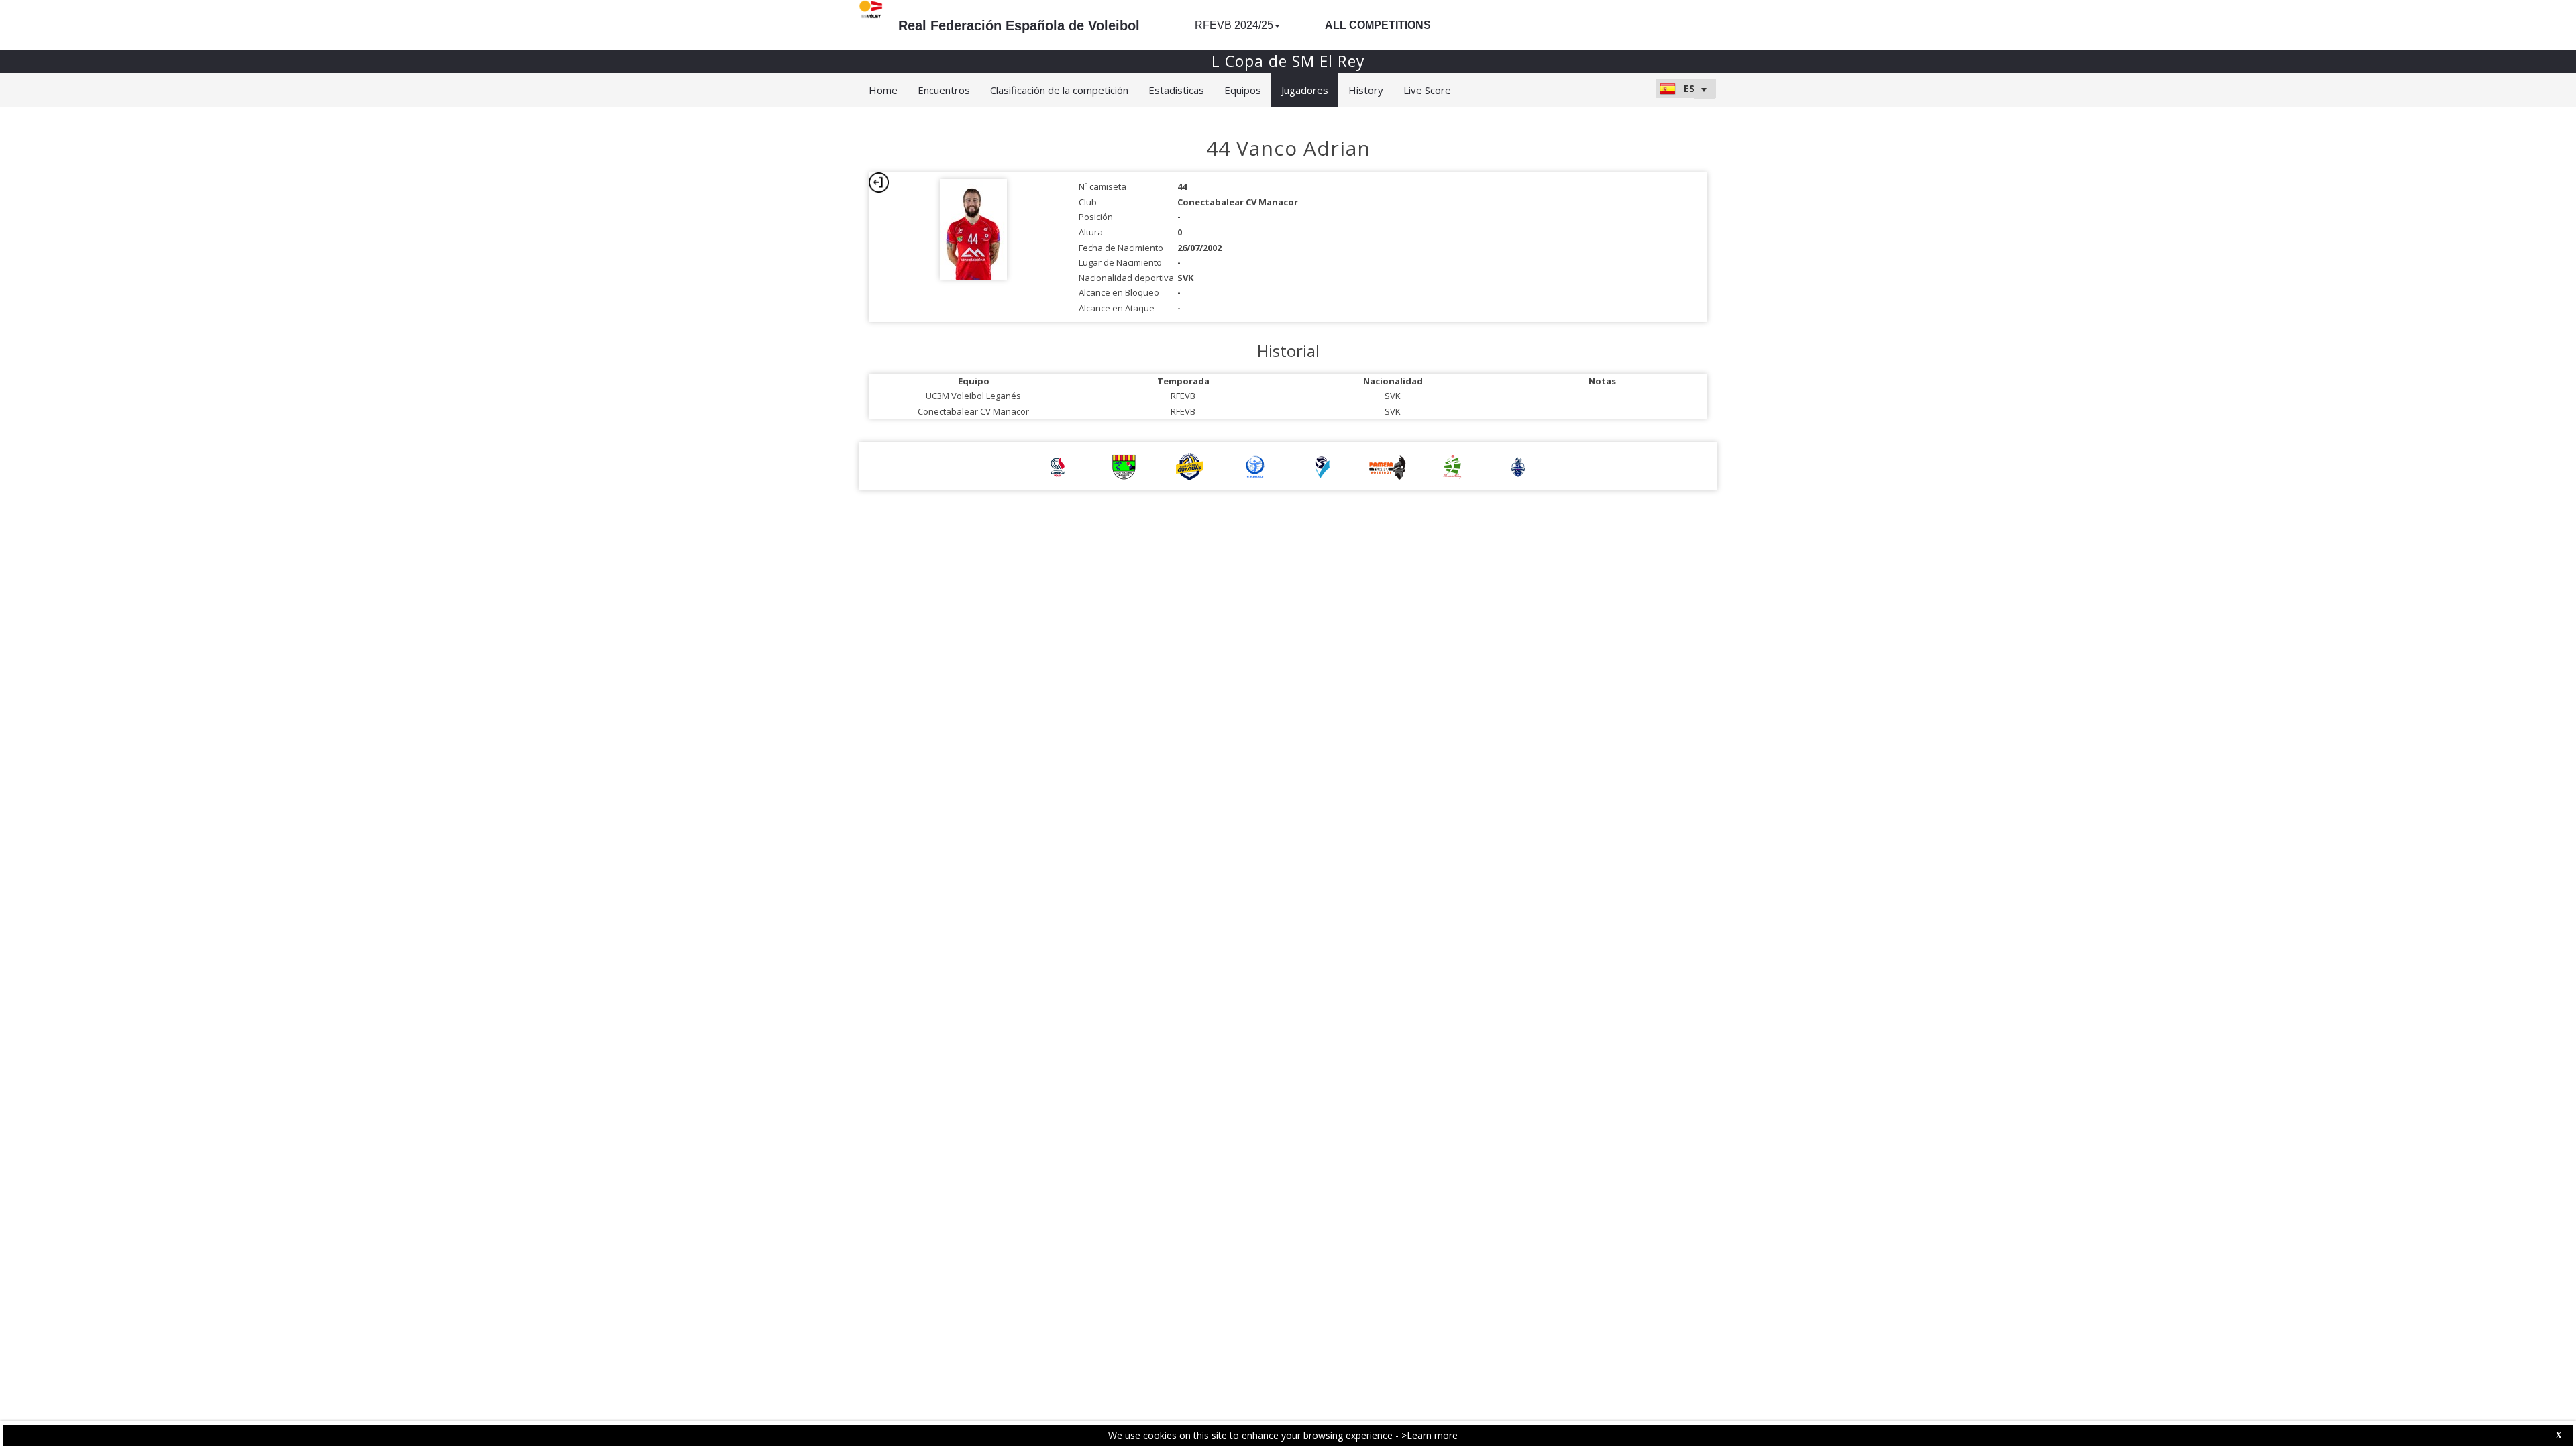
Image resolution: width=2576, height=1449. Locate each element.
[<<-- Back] (879, 182)
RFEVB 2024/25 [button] (1234, 25)
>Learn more (1430, 1435)
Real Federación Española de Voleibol (1019, 25)
